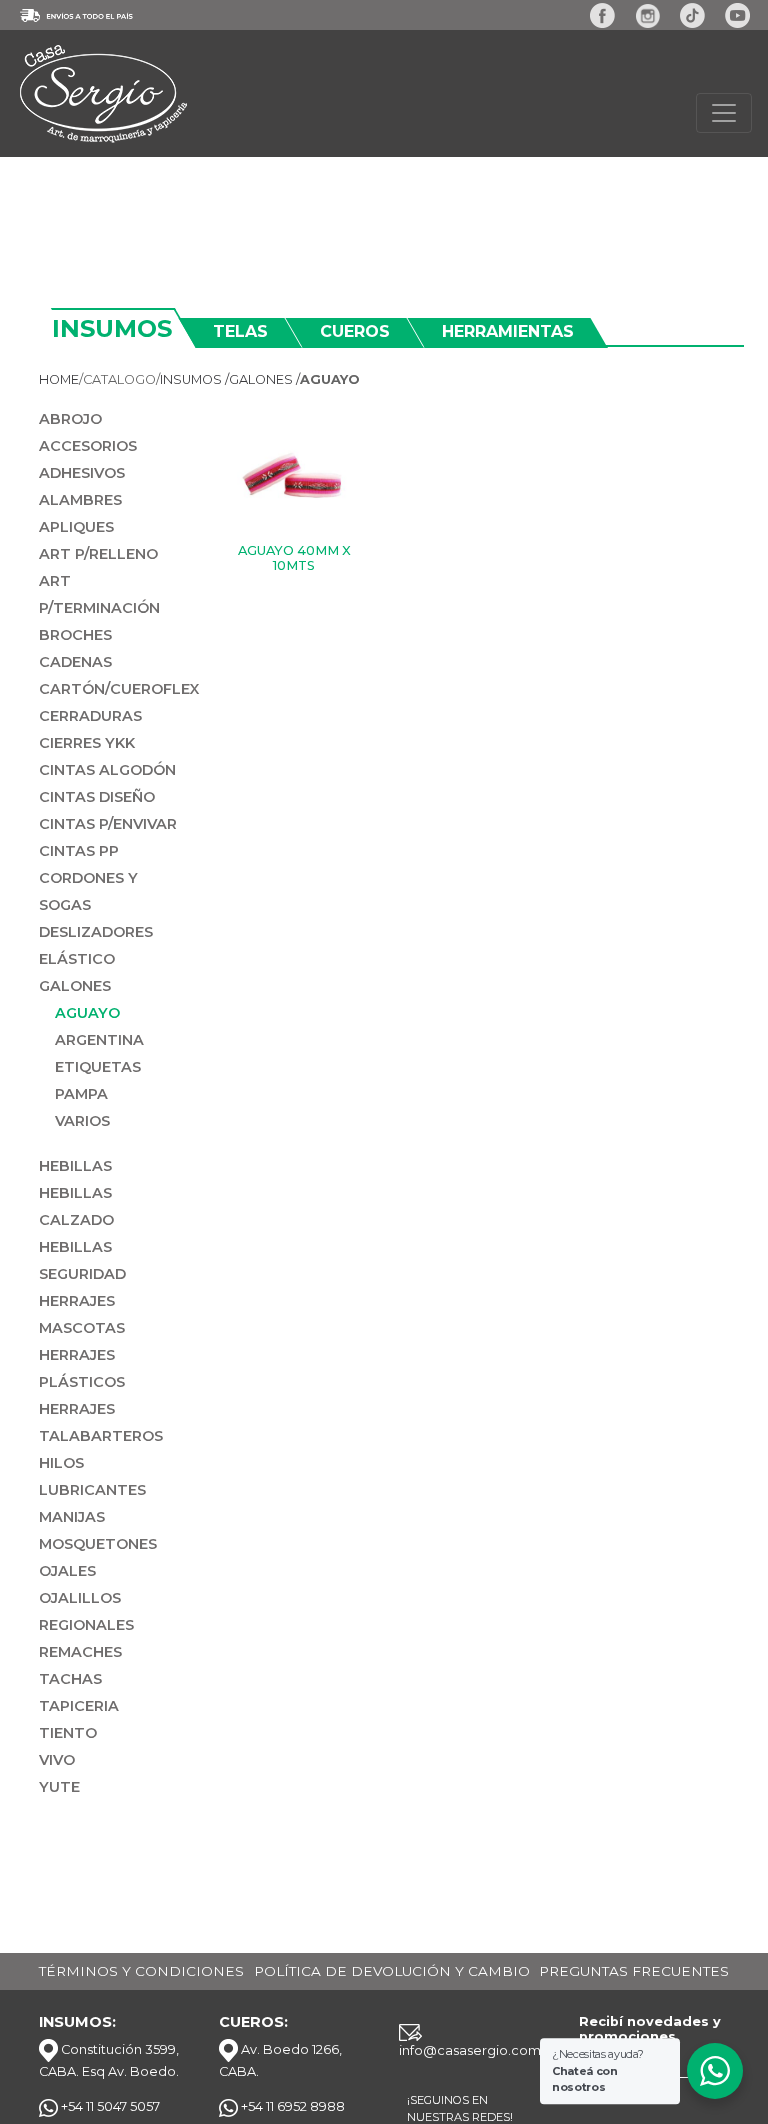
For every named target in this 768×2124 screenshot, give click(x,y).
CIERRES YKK (87, 743)
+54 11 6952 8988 (291, 2106)
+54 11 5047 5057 (109, 2106)
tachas (70, 1679)
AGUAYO (87, 1013)
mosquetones (98, 1544)
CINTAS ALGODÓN (107, 770)
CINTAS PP (79, 851)
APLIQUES (76, 527)
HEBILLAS (75, 1166)
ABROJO (70, 419)
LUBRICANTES (92, 1490)
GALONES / (264, 379)
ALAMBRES (80, 500)
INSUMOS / (194, 379)
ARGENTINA (99, 1040)
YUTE (59, 1787)
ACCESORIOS (88, 446)
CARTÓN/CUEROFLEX (119, 689)
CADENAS (75, 662)
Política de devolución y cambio (392, 1971)
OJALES (67, 1571)
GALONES (75, 986)
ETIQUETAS (98, 1067)
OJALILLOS (80, 1598)
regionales (86, 1625)
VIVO (57, 1760)
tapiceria (79, 1706)
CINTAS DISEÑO (97, 797)
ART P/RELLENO (98, 554)
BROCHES (75, 635)
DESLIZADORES (96, 932)
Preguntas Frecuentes (634, 1971)
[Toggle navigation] (724, 113)
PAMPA (81, 1094)
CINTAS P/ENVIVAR (108, 824)
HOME (59, 379)
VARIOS (82, 1121)
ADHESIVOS (82, 473)
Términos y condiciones (141, 1971)
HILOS (61, 1463)
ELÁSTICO (77, 959)
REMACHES (80, 1652)
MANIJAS (72, 1517)
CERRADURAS (90, 716)
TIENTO (68, 1733)
